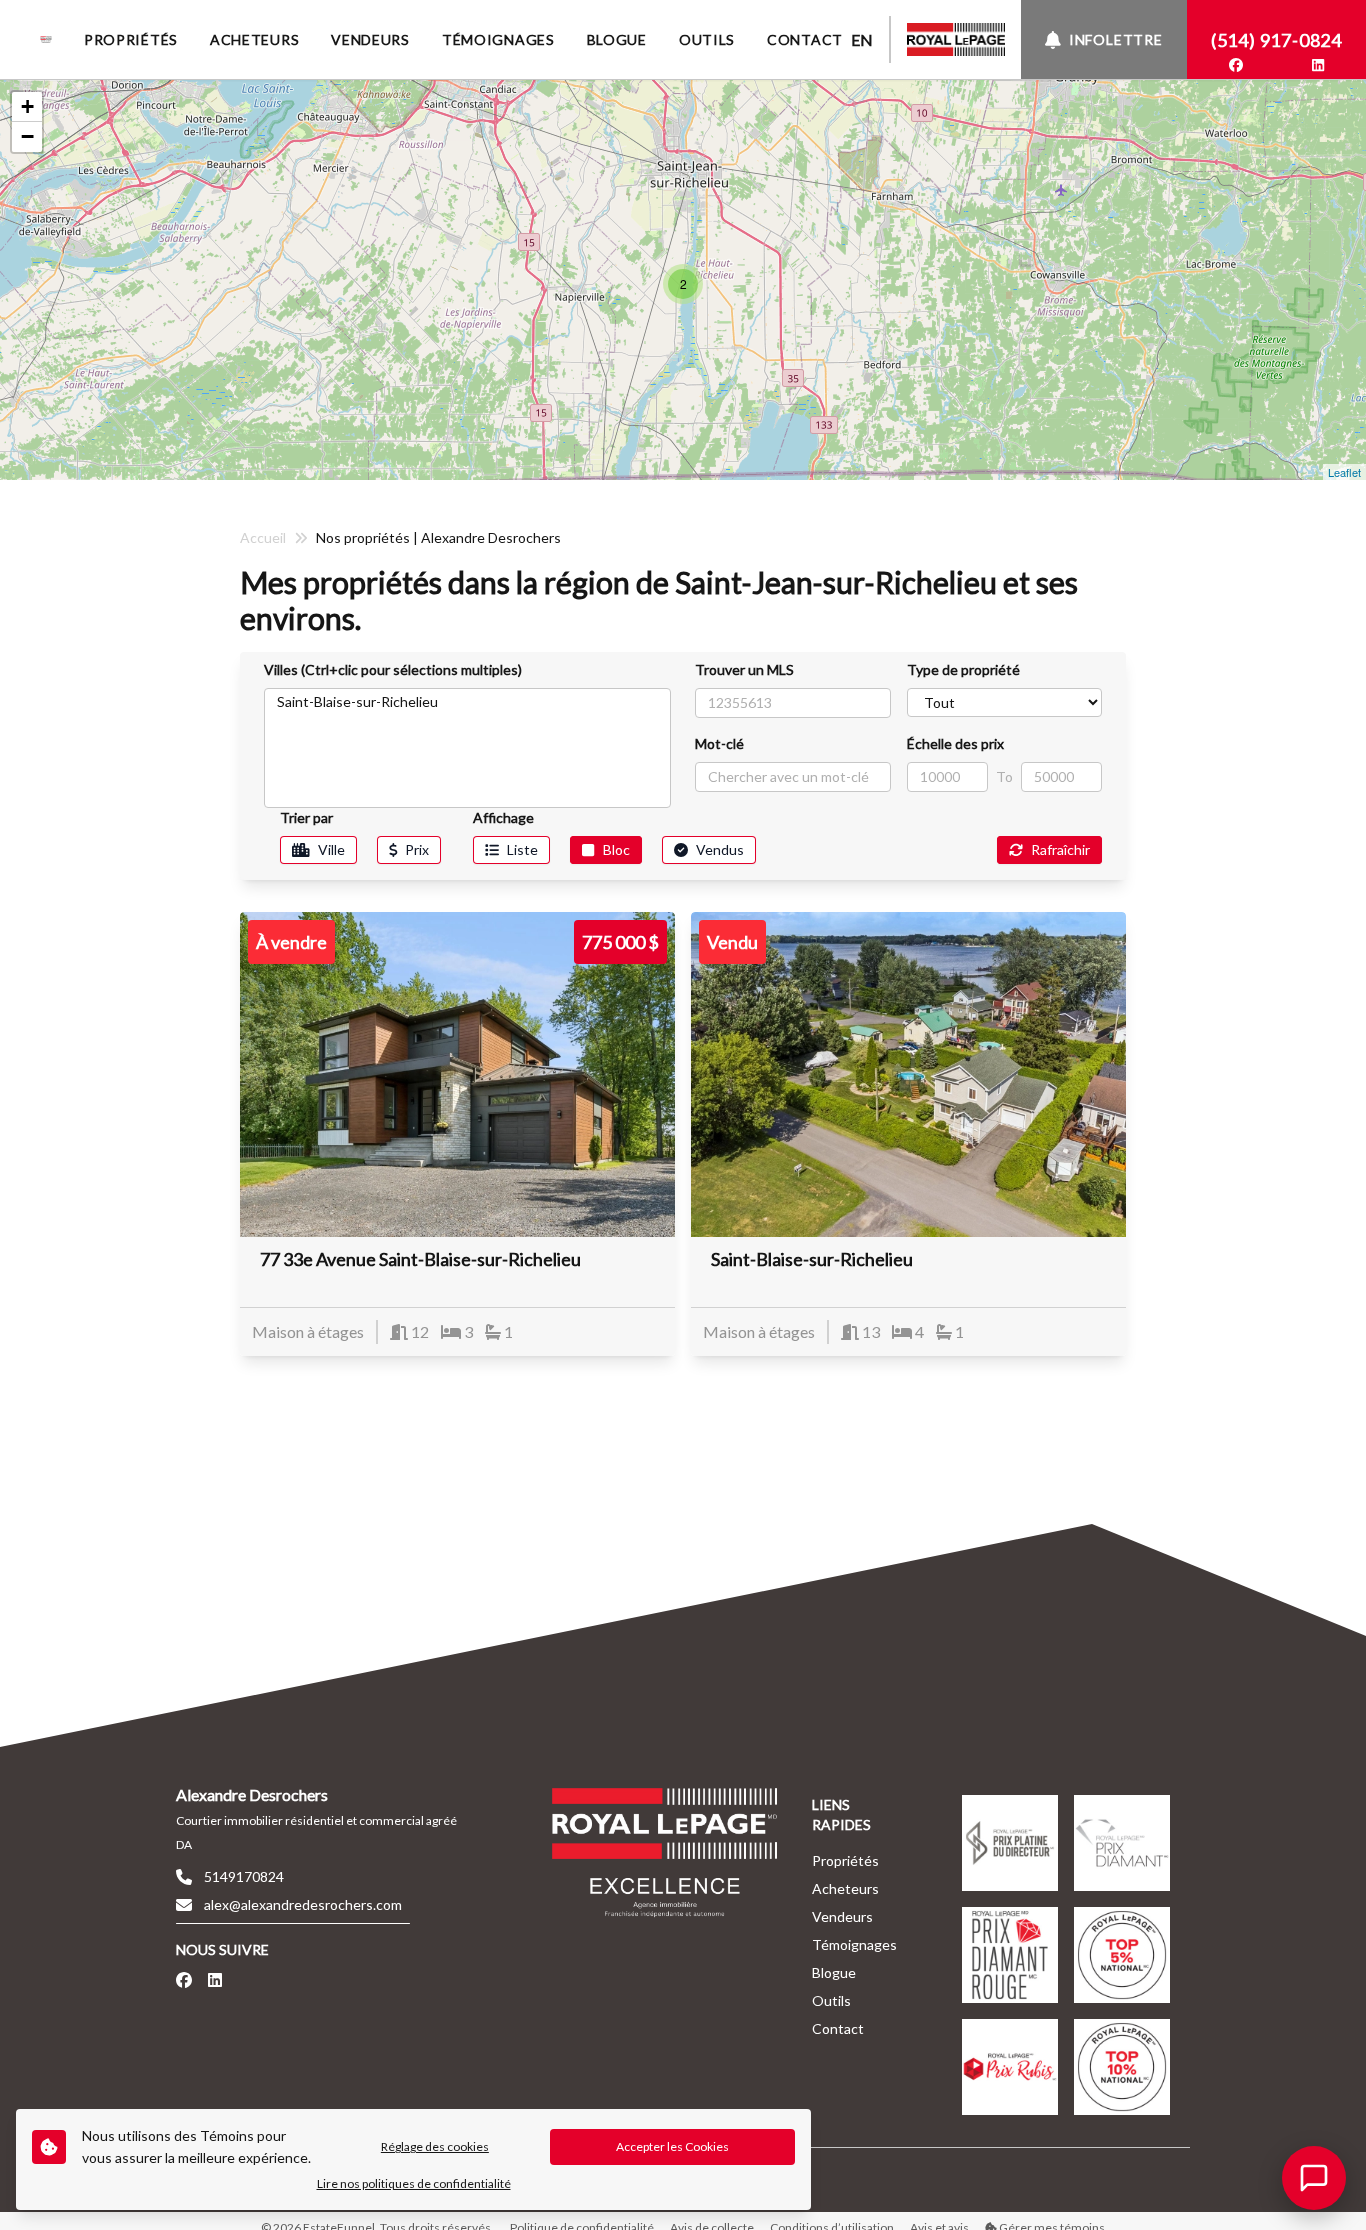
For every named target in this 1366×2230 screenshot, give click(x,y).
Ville (331, 849)
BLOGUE (617, 39)
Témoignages (854, 1944)
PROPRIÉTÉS (131, 39)
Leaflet (1344, 472)
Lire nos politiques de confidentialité (414, 2183)
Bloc (616, 849)
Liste (522, 849)
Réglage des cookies (435, 2146)
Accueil (263, 537)
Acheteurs (845, 1888)
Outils (831, 2000)
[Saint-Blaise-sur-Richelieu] (467, 701)
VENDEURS (370, 39)
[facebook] (1236, 65)
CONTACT (805, 39)
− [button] (27, 136)
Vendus (720, 849)
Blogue (834, 1972)
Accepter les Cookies (672, 2146)
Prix (417, 849)
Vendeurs (842, 1916)
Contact (838, 2028)
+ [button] (27, 106)
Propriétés (845, 1860)
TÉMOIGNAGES (498, 39)
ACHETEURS (254, 39)
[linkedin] (1318, 65)
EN (862, 39)
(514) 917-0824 (1276, 40)
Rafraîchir (1060, 849)
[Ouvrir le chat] (1314, 2178)
